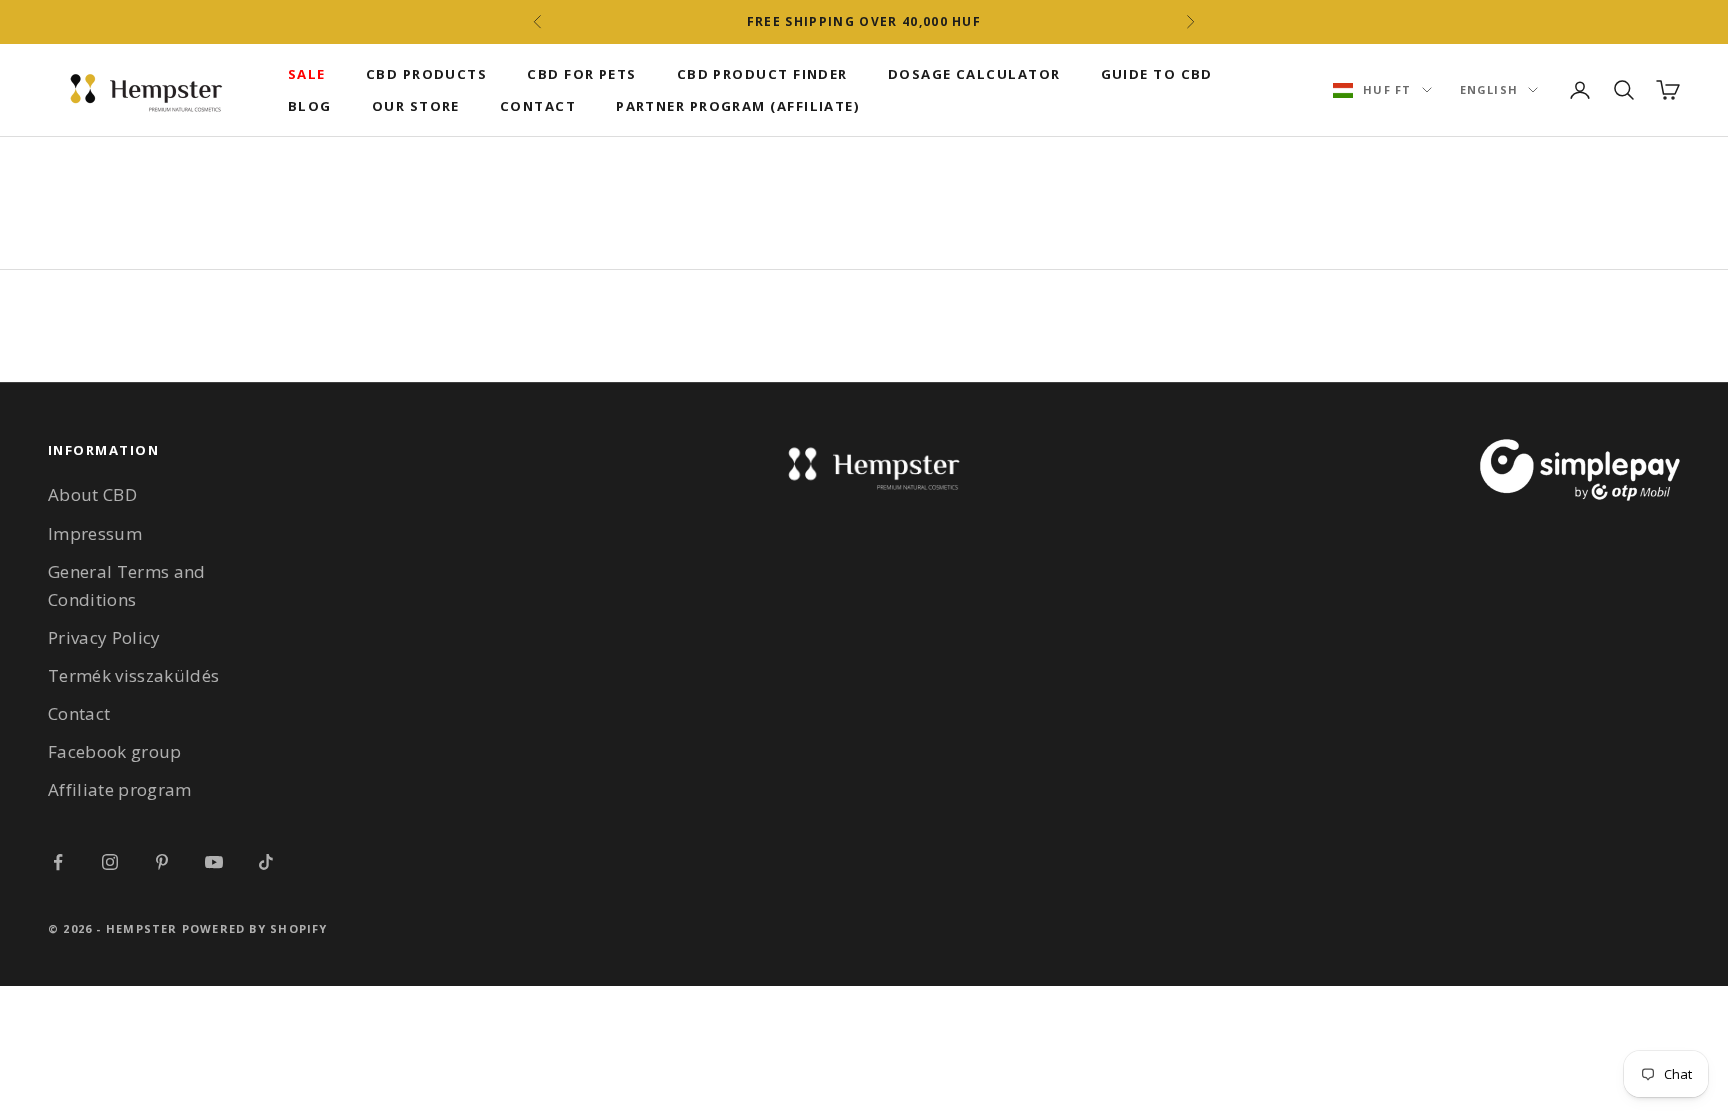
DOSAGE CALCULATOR (974, 74)
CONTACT (538, 106)
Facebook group (115, 751)
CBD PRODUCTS (426, 74)
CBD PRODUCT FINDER (762, 74)
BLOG (310, 106)
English (1489, 89)
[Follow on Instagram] (110, 862)
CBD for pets (581, 74)
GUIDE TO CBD (1157, 74)
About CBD (92, 494)
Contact (79, 713)
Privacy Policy (104, 637)
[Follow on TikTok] (266, 862)
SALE (307, 74)
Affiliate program (120, 789)
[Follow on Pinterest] (162, 862)
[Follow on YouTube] (214, 862)
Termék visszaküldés (133, 675)
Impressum (95, 533)
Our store (416, 106)
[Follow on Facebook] (58, 862)
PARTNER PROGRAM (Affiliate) (738, 106)
